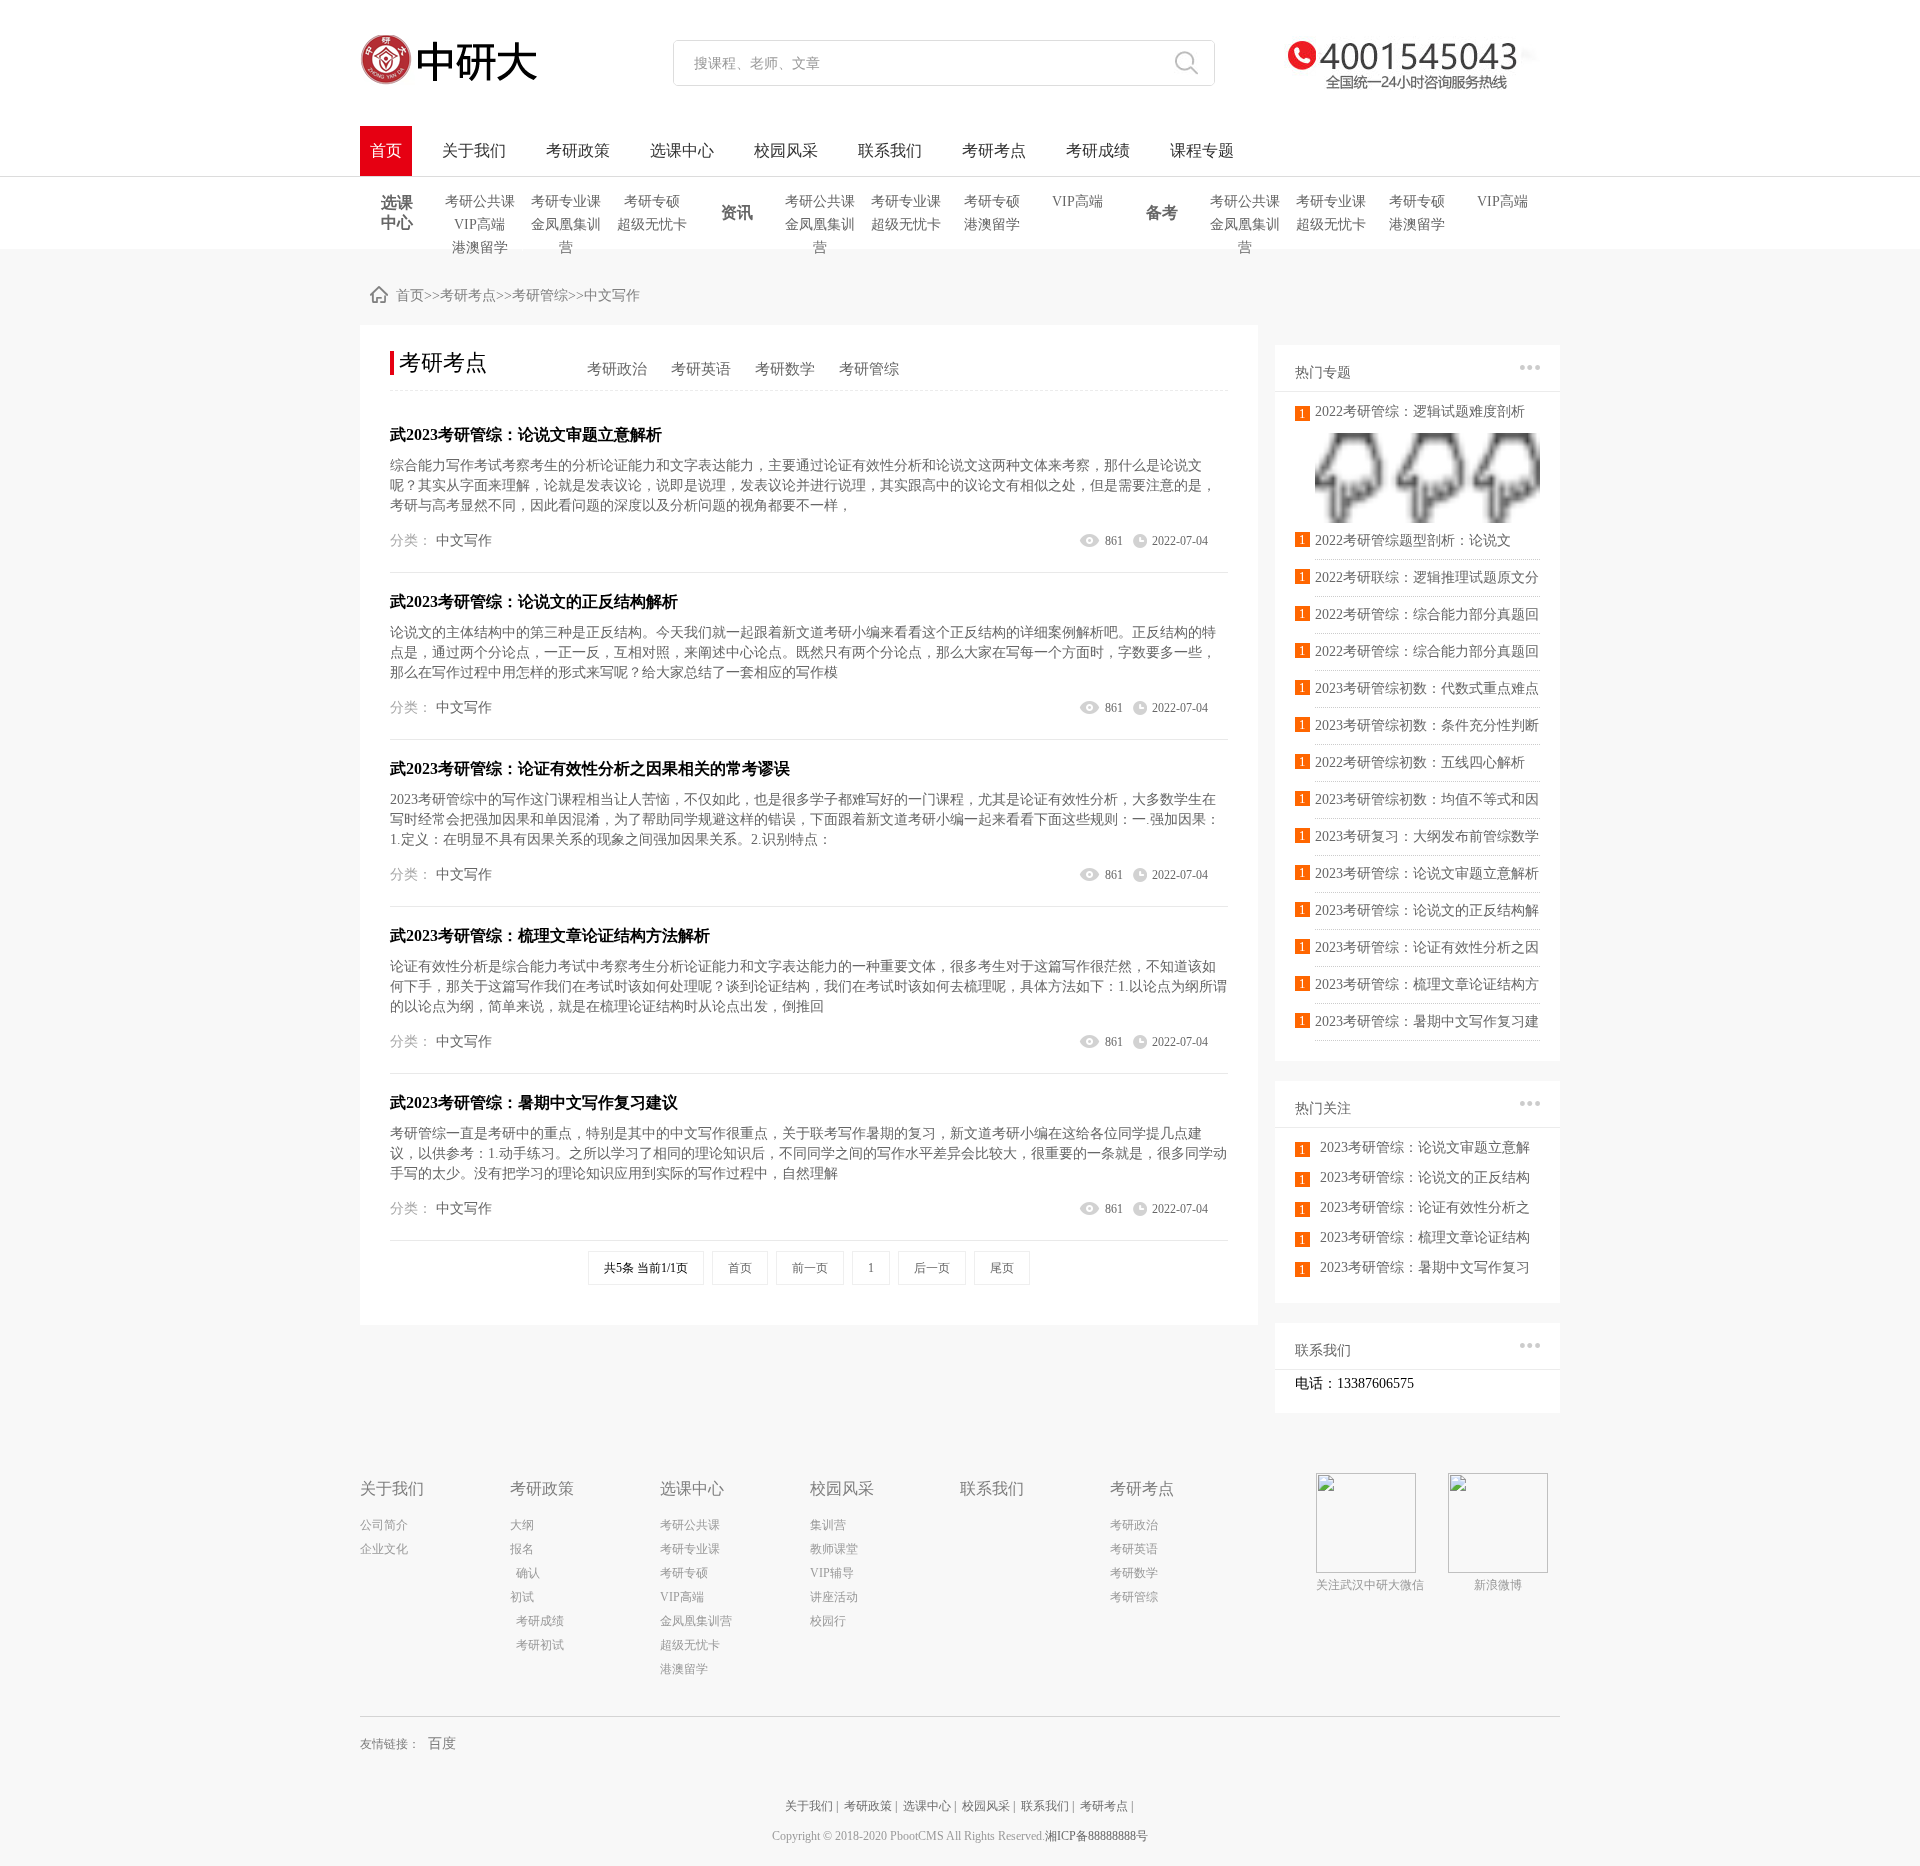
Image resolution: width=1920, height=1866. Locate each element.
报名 (522, 1549)
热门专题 (1323, 372)
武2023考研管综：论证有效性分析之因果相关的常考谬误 (590, 768)
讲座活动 (834, 1597)
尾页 (1002, 1268)
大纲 (522, 1525)
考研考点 (994, 150)
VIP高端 (479, 224)
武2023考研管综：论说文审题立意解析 (526, 434)
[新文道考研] (495, 60)
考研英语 (701, 369)
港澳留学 (480, 247)
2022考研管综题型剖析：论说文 (1413, 540)
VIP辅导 (832, 1573)
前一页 (810, 1268)
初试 (522, 1597)
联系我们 (890, 150)
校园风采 (786, 150)
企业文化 (384, 1549)
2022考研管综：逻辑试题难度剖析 (1420, 411)
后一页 (932, 1268)
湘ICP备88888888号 (1096, 1836)
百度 (442, 1743)
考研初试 (540, 1645)
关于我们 (474, 150)
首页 (386, 150)
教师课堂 (834, 1549)
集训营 (828, 1525)
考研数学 (785, 369)
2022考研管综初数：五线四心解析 (1420, 762)
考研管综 (540, 295)
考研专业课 (566, 201)
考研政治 (617, 369)
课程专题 (1202, 150)
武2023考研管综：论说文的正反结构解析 (534, 601)
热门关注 (1323, 1108)
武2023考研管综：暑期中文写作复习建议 (534, 1102)
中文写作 (612, 295)
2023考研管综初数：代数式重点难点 (1427, 688)
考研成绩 (1098, 150)
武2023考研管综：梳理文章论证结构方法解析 (550, 935)
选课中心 (682, 150)
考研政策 (578, 150)
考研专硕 (652, 201)
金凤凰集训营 (566, 226)
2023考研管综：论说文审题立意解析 (1427, 873)
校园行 (828, 1621)
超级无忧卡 (652, 224)
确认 (525, 1573)
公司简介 (384, 1525)
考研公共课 (480, 201)
